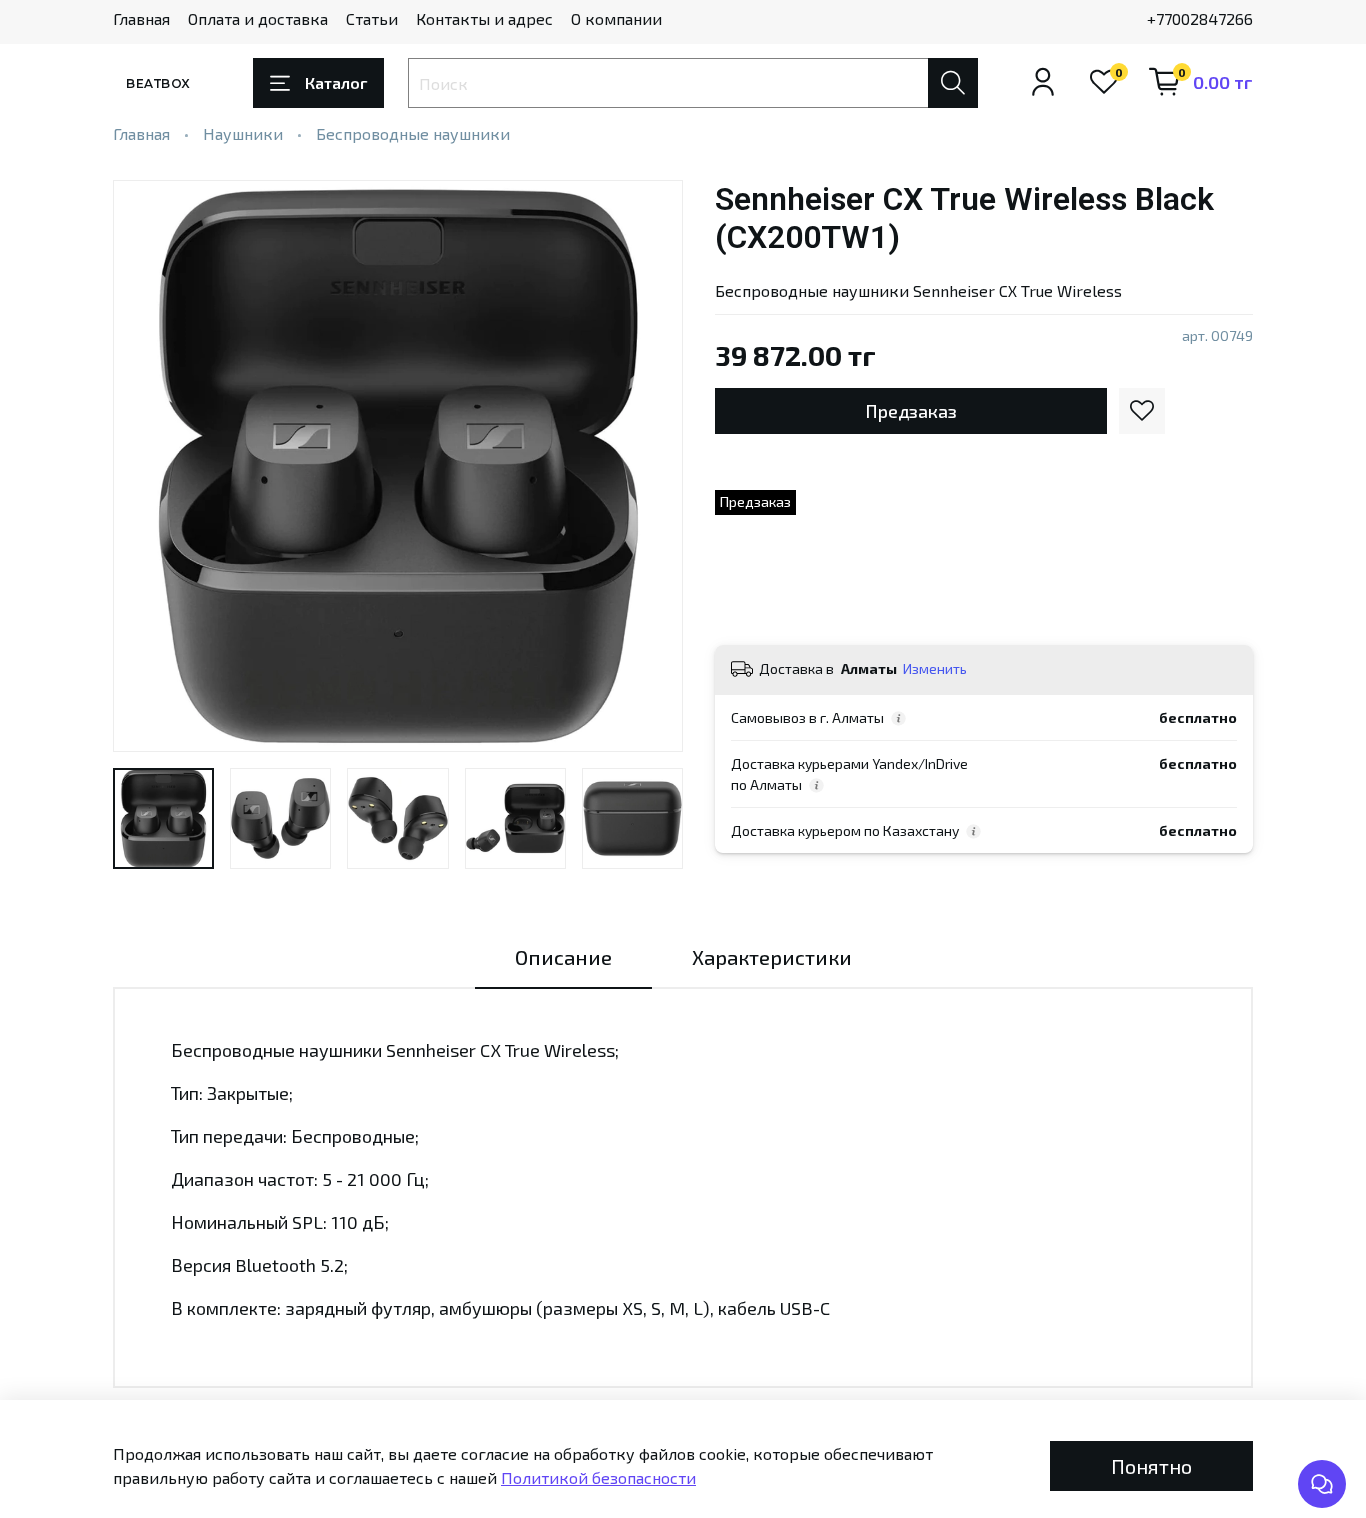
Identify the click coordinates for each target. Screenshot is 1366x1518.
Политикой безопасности (598, 1477)
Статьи (372, 18)
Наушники (243, 133)
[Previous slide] (145, 466)
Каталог (336, 82)
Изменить (935, 668)
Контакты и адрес (484, 18)
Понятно (1151, 1466)
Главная (141, 18)
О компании (616, 18)
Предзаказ (911, 411)
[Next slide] (651, 466)
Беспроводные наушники (413, 133)
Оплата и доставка (258, 18)
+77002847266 (1200, 18)
